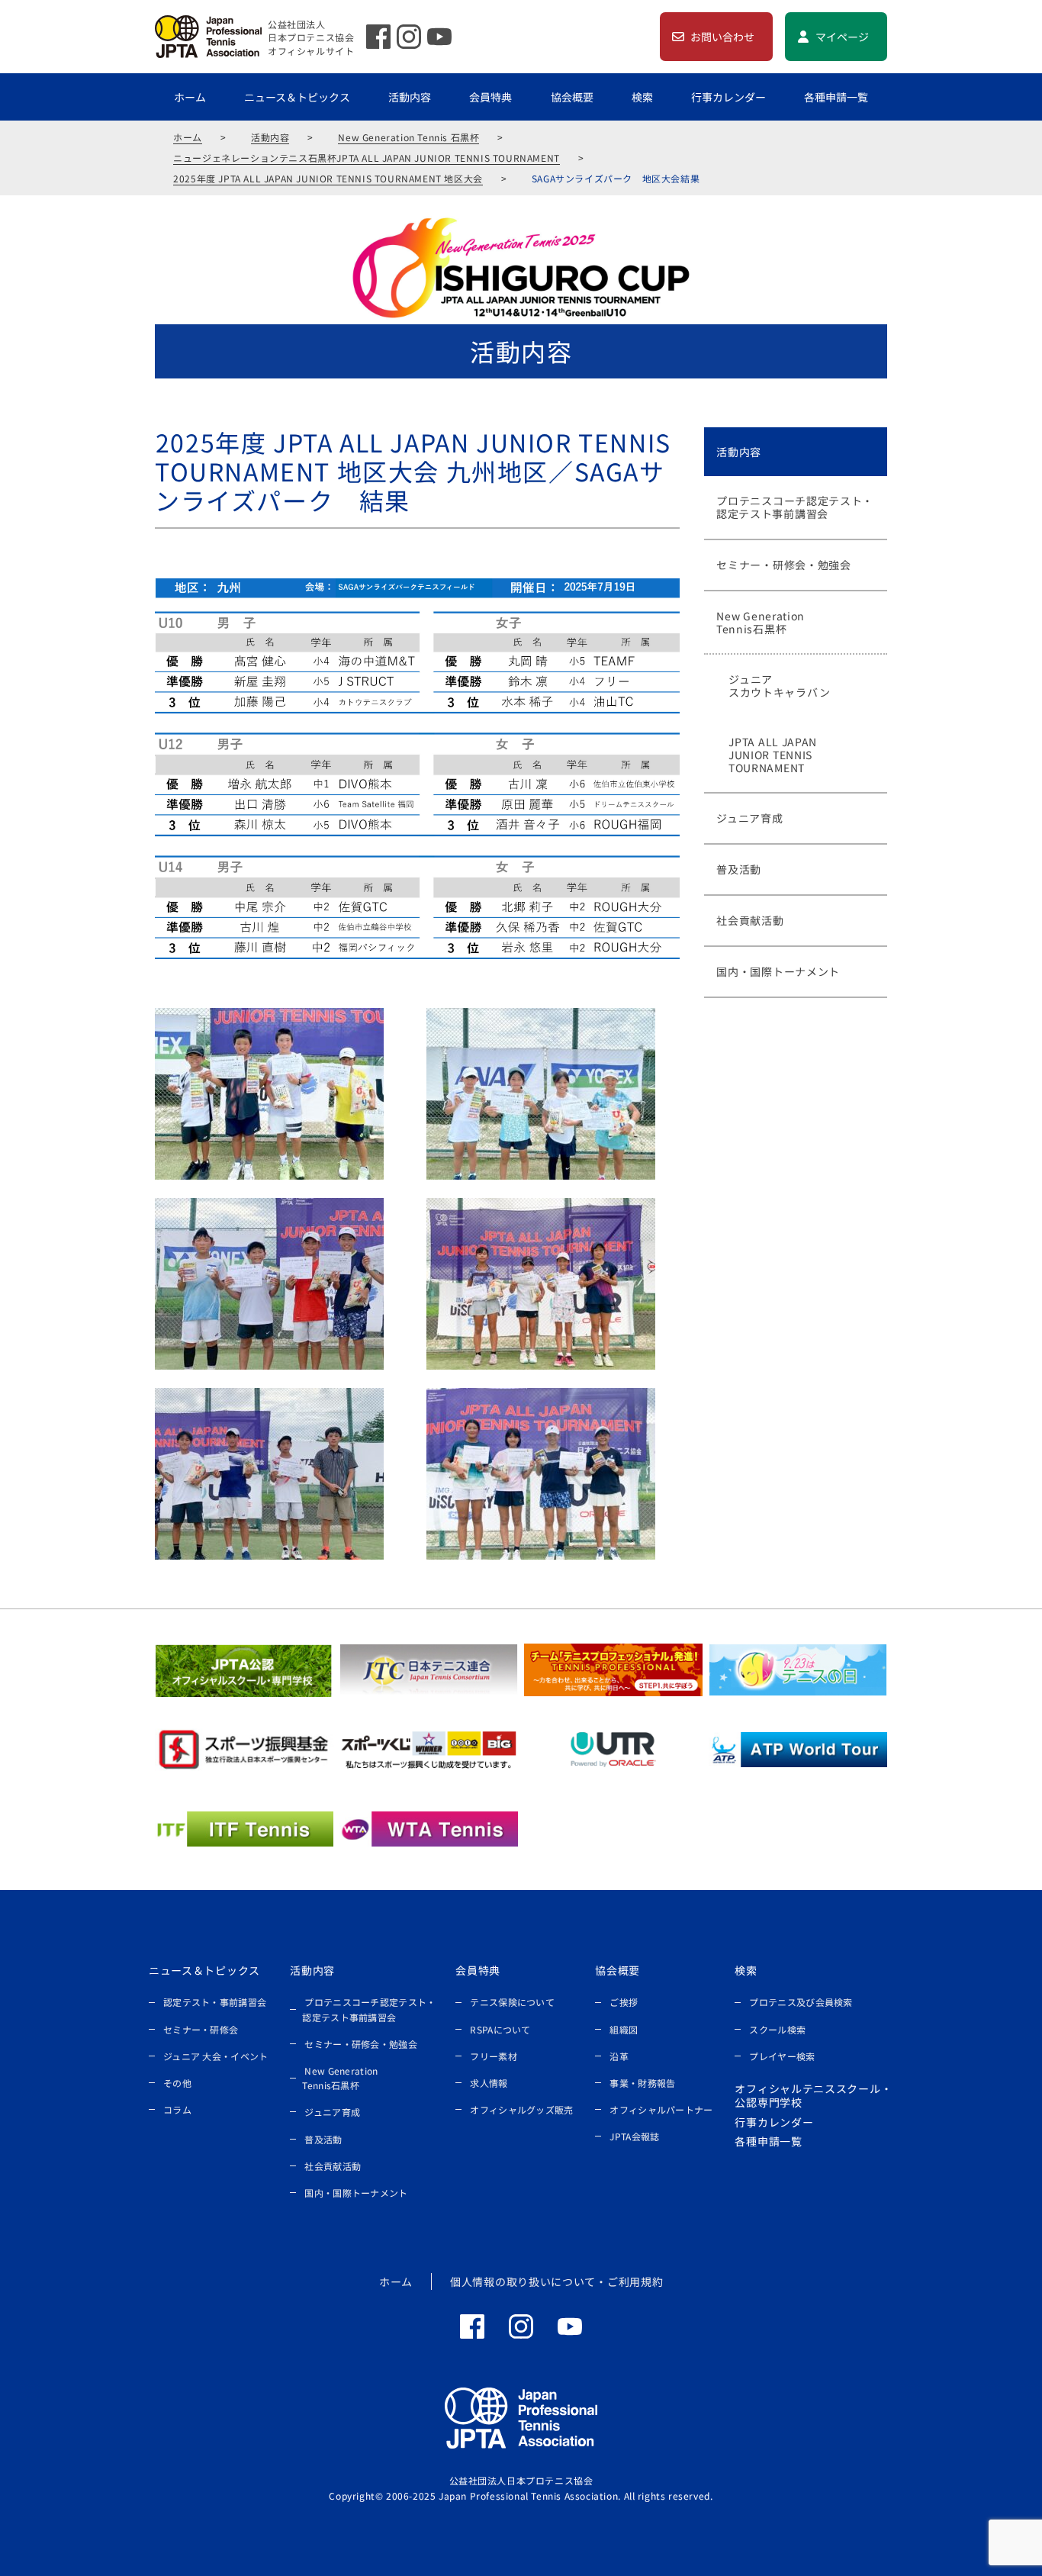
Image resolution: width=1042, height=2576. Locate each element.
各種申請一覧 (836, 97)
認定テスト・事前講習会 (215, 2002)
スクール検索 (777, 2029)
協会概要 (572, 97)
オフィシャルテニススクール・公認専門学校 (813, 2095)
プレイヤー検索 (782, 2056)
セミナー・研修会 (201, 2029)
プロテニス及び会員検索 (801, 2002)
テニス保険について (512, 2002)
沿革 (619, 2056)
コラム (177, 2109)
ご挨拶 (624, 2002)
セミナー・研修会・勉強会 (361, 2044)
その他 (177, 2083)
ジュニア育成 (332, 2112)
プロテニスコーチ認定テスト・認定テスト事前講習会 (369, 2009)
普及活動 (323, 2139)
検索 (642, 97)
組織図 (624, 2029)
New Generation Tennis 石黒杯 (408, 137)
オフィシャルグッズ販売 (521, 2109)
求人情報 (489, 2083)
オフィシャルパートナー (661, 2109)
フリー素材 (494, 2056)
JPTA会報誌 (634, 2136)
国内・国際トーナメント (356, 2193)
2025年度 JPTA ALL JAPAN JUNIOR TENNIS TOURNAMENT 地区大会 (328, 178)
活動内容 (410, 97)
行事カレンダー (728, 97)
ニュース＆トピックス (297, 97)
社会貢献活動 (333, 2166)
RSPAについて (500, 2029)
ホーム (190, 97)
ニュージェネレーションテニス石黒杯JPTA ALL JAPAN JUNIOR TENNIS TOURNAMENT (367, 158)
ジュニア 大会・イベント (216, 2056)
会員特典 (490, 97)
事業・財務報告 (642, 2083)
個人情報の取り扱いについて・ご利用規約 (556, 2281)
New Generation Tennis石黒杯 (340, 2078)
